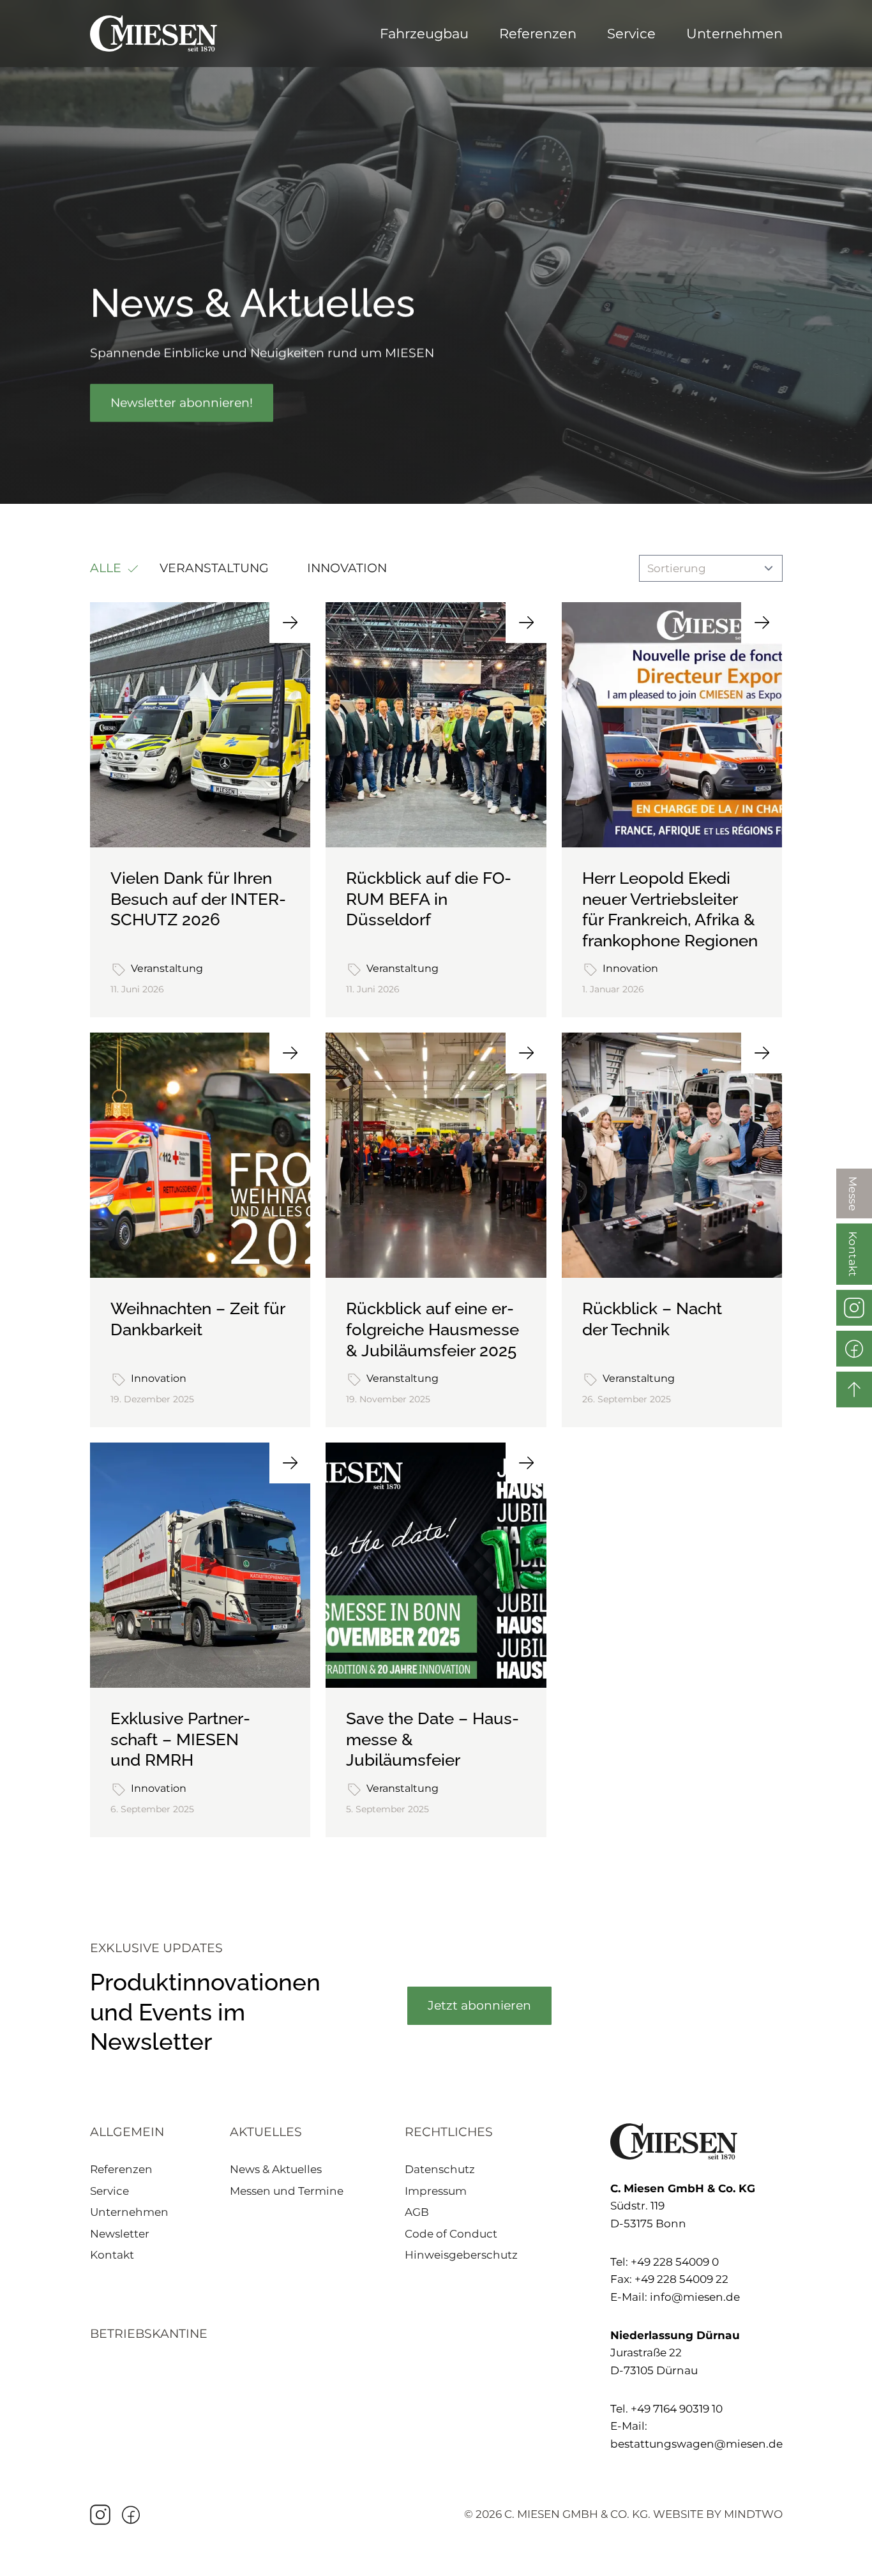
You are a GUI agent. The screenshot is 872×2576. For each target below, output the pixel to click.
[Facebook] (131, 2515)
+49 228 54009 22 (681, 2279)
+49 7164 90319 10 (677, 2409)
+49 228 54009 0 (675, 2262)
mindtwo (753, 2514)
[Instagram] (100, 2515)
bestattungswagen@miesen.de (696, 2444)
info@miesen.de (695, 2297)
